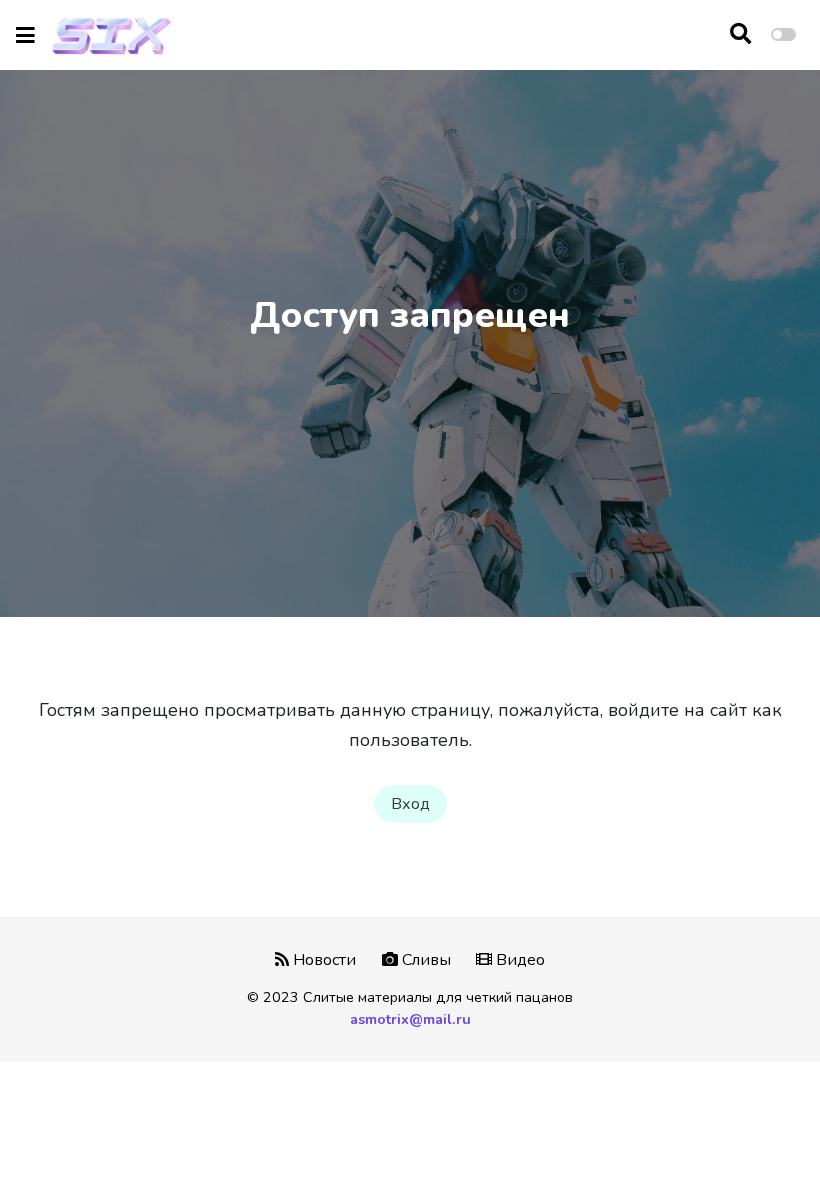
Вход (410, 804)
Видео (518, 960)
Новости (322, 960)
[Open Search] (740, 35)
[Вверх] (762, 1126)
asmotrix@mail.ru (410, 1019)
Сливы (424, 960)
